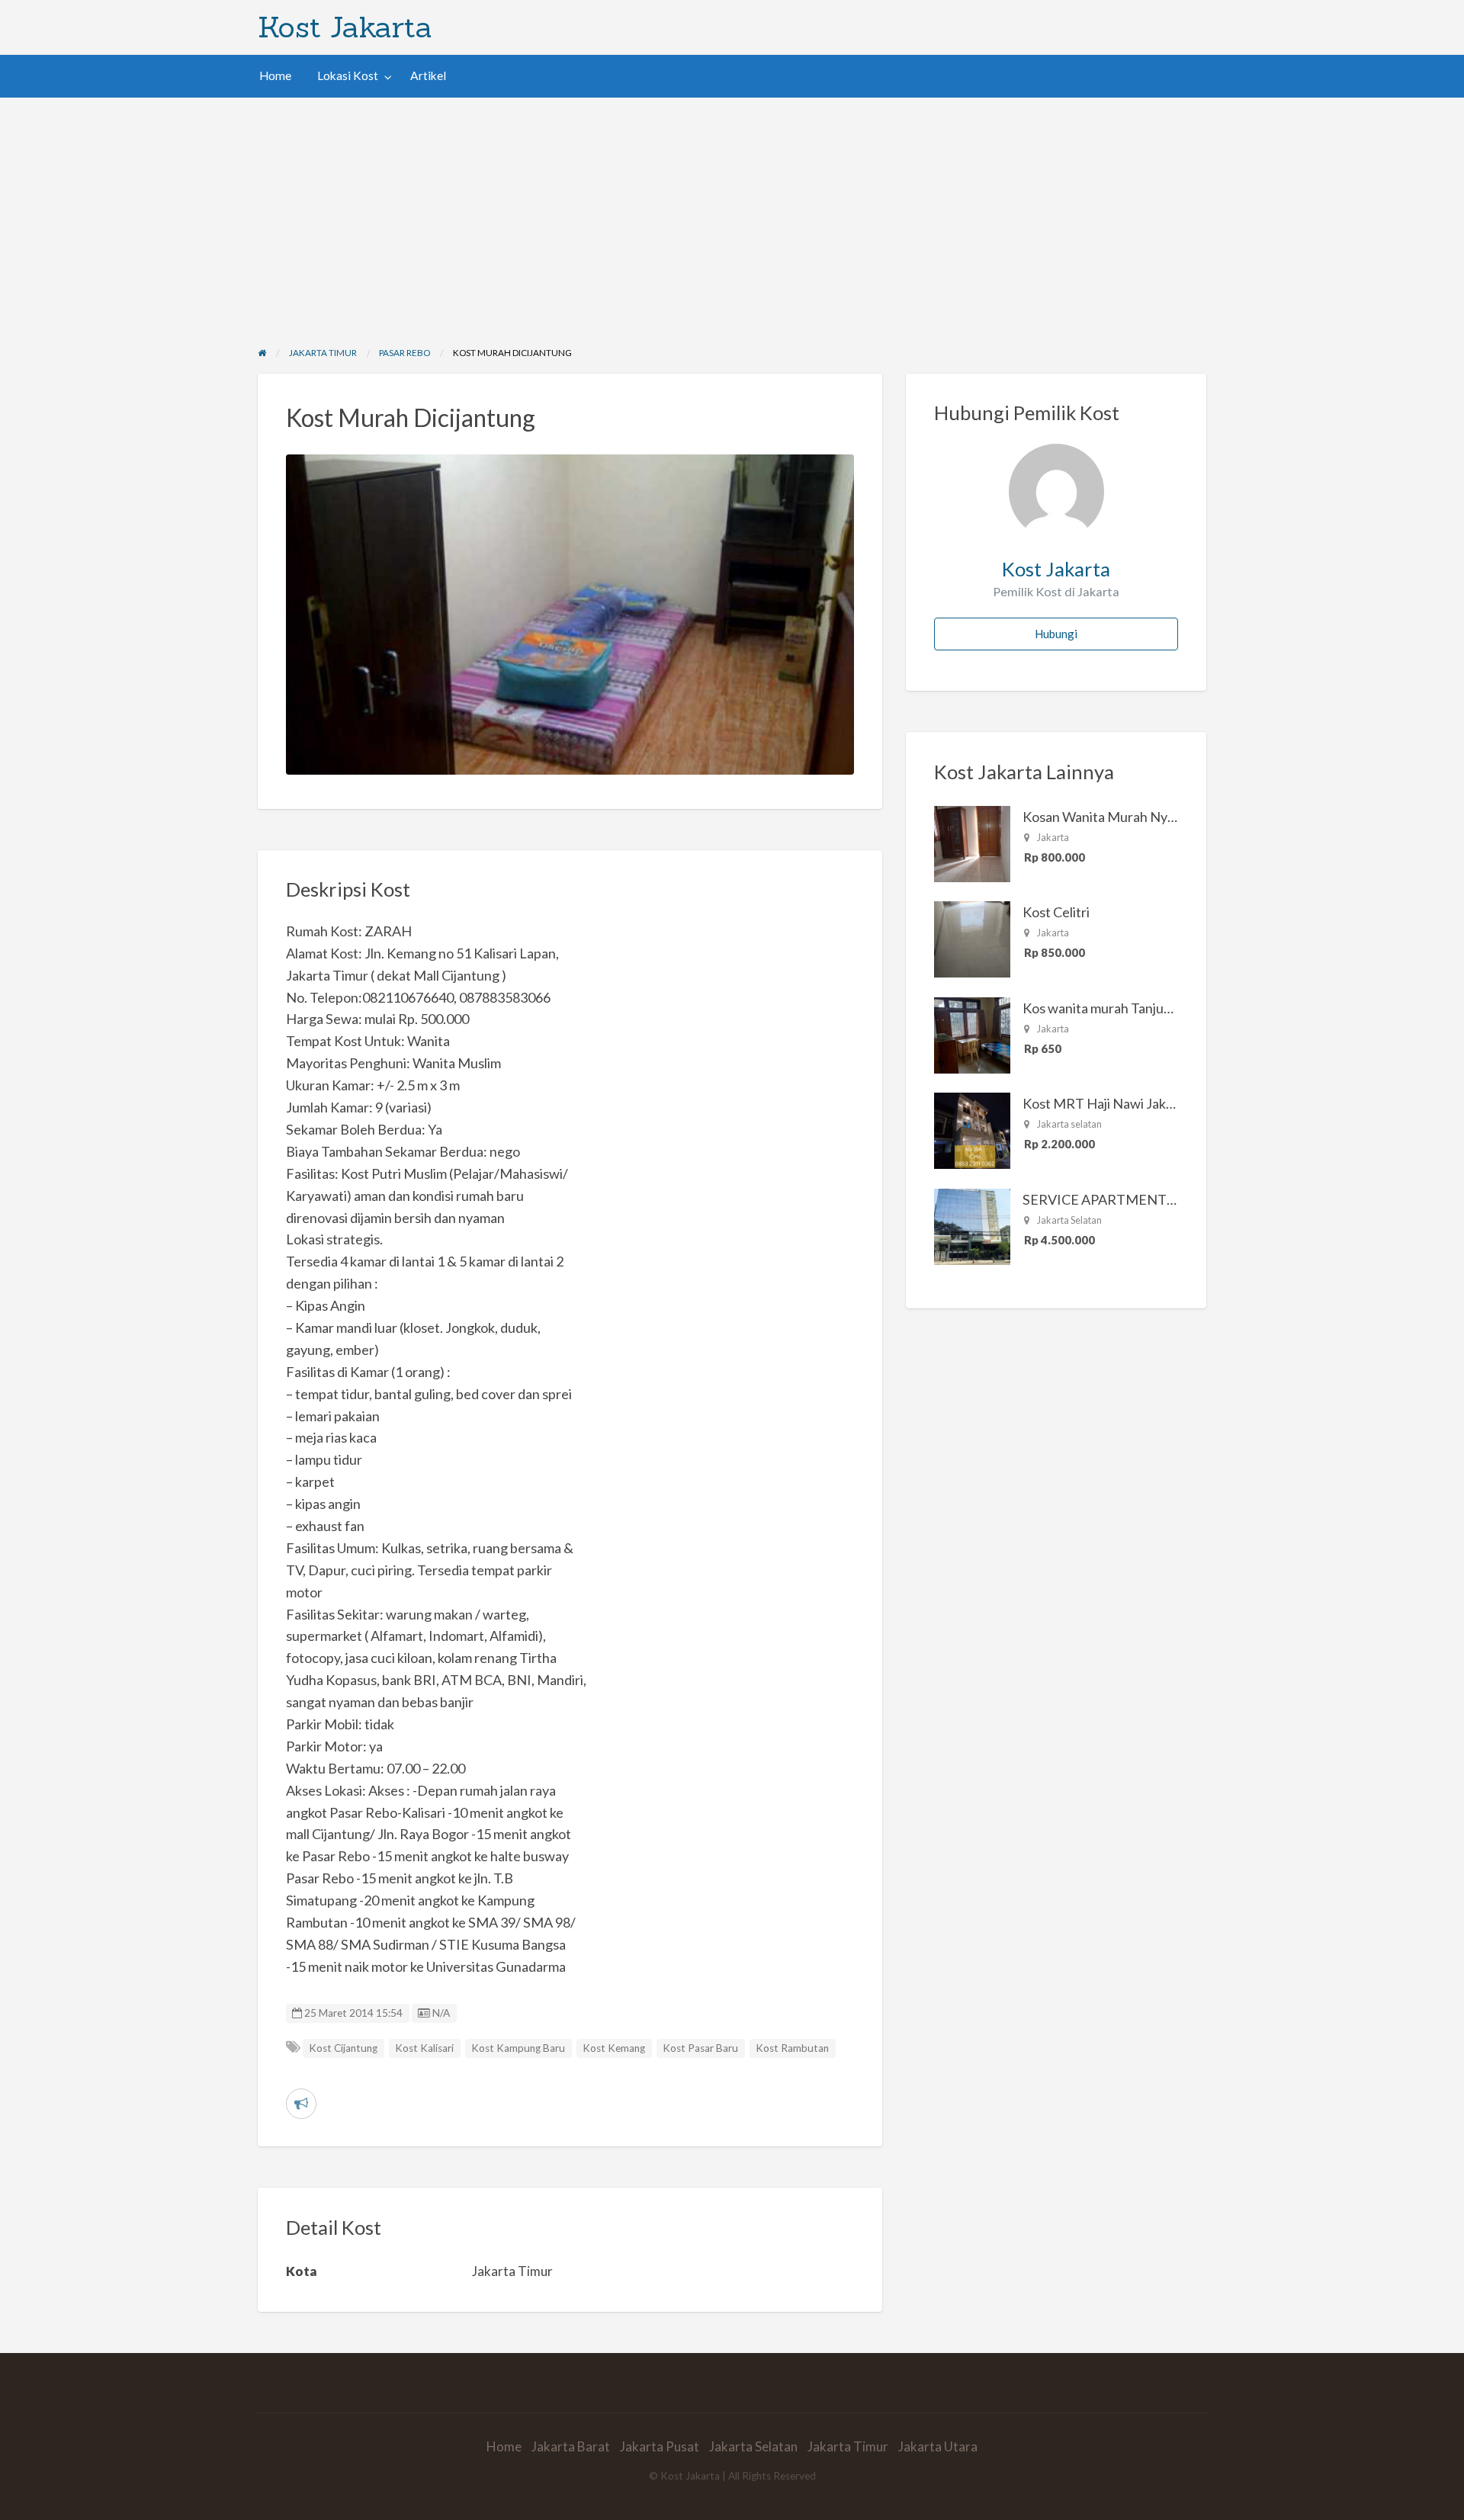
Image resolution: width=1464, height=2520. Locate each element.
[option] (570, 615)
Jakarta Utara (938, 2446)
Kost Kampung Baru (518, 2048)
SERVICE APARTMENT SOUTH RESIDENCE (1159, 1199)
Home (275, 75)
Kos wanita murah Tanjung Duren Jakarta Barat (1162, 1008)
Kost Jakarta (345, 27)
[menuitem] (275, 76)
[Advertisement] (732, 212)
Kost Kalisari (424, 2048)
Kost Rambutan (792, 2048)
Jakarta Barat (571, 2446)
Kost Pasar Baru (700, 2048)
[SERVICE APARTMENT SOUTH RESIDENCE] (972, 1225)
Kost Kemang (614, 2048)
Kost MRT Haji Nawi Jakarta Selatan (1130, 1103)
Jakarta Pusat (660, 2446)
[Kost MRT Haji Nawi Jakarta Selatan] (972, 1129)
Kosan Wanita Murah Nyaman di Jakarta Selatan (1164, 817)
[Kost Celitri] (972, 938)
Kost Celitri (1056, 912)
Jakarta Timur (848, 2446)
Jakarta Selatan (753, 2446)
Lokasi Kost (348, 75)
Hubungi (1056, 634)
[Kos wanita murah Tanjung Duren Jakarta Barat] (972, 1034)
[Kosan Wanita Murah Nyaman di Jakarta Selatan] (972, 843)
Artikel (428, 75)
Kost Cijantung (343, 2048)
